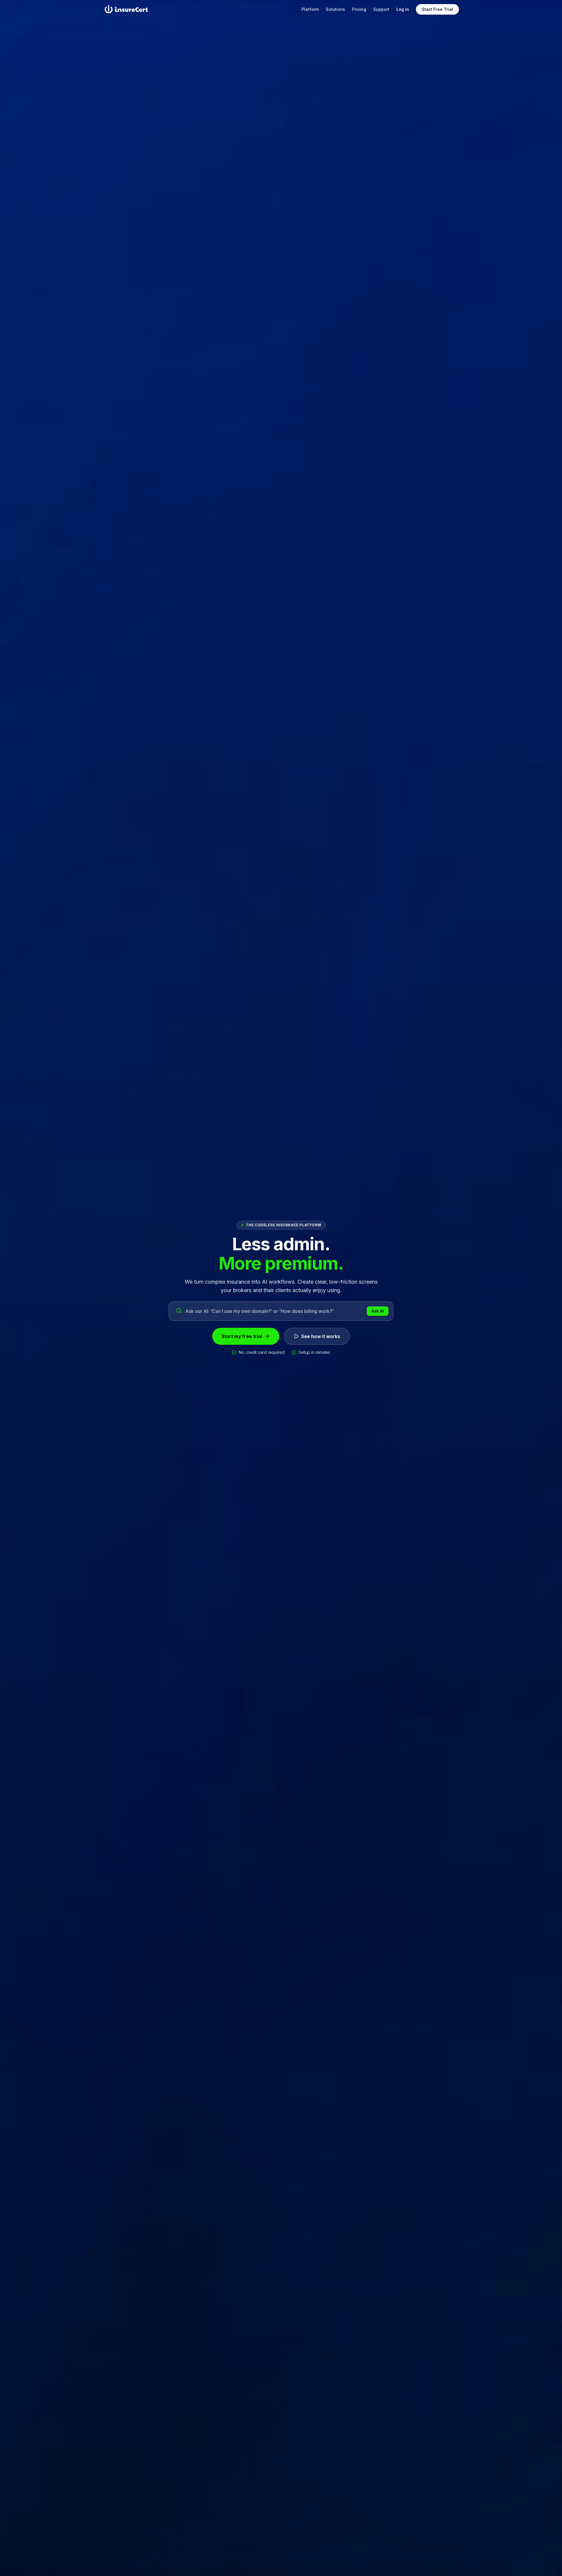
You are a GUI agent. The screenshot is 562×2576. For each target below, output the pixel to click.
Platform (310, 9)
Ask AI (378, 1311)
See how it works (321, 1336)
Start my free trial (242, 1336)
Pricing (359, 9)
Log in (403, 9)
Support (381, 9)
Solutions (335, 9)
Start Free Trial (437, 9)
